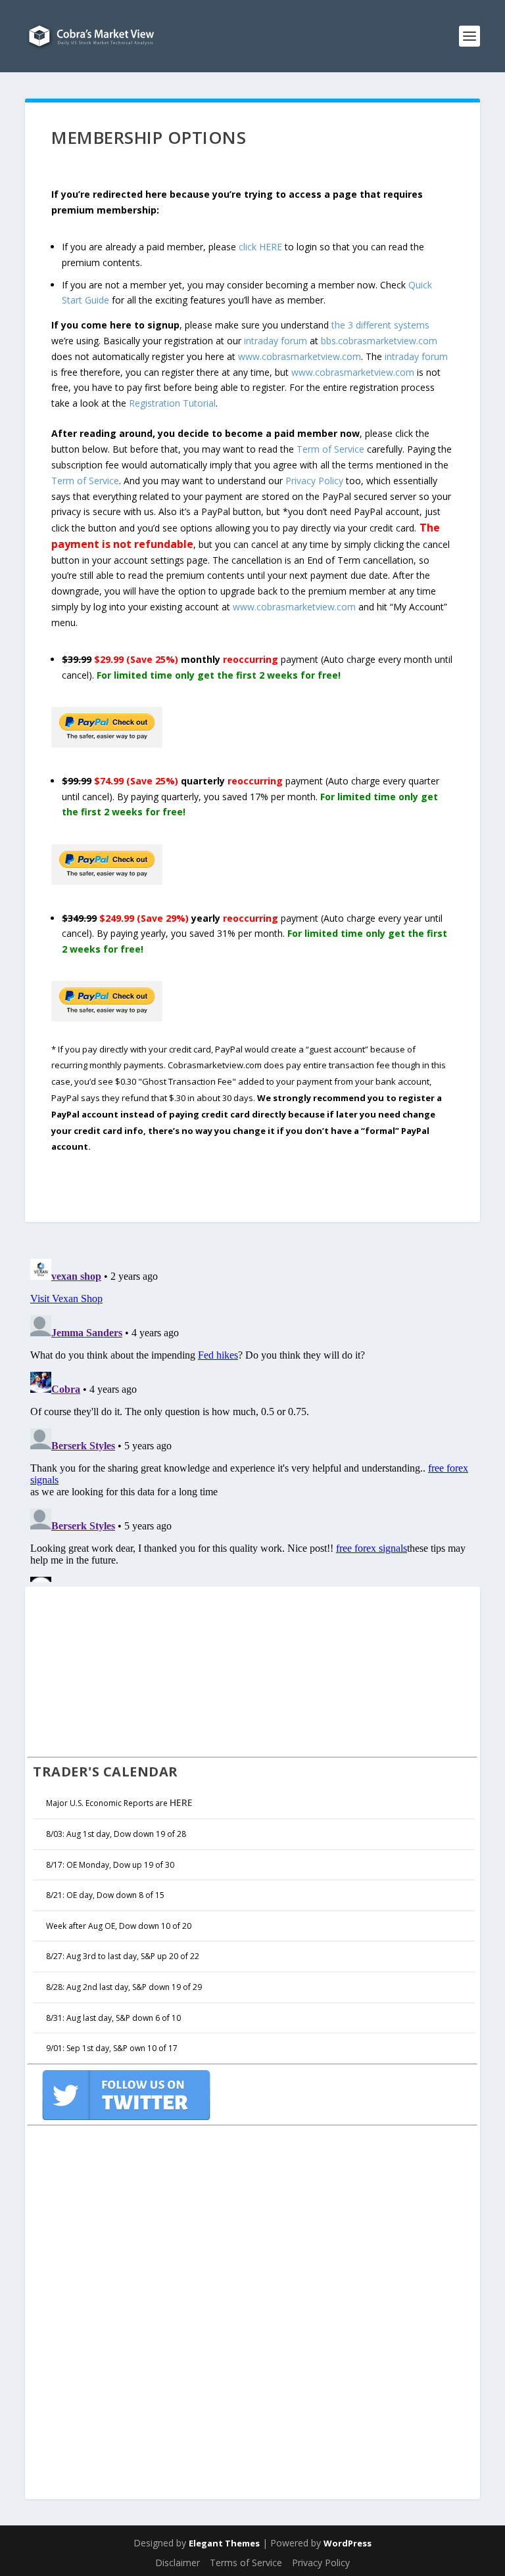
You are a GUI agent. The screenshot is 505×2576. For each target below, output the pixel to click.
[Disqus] (252, 1418)
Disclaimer (178, 2563)
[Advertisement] (126, 1670)
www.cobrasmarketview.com (300, 356)
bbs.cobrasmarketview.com (379, 341)
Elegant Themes (224, 2543)
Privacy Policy (314, 481)
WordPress (348, 2543)
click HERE (260, 247)
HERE (181, 1802)
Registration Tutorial (172, 403)
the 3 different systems (380, 325)
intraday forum (276, 341)
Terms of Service (246, 2563)
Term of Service (330, 449)
